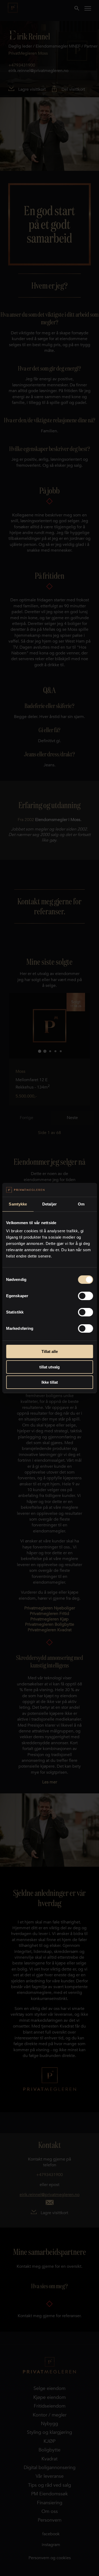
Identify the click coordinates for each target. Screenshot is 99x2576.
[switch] (85, 1296)
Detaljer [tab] (49, 1204)
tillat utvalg (49, 1367)
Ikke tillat (50, 1382)
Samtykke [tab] (18, 1204)
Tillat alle (50, 1351)
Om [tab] (81, 1204)
